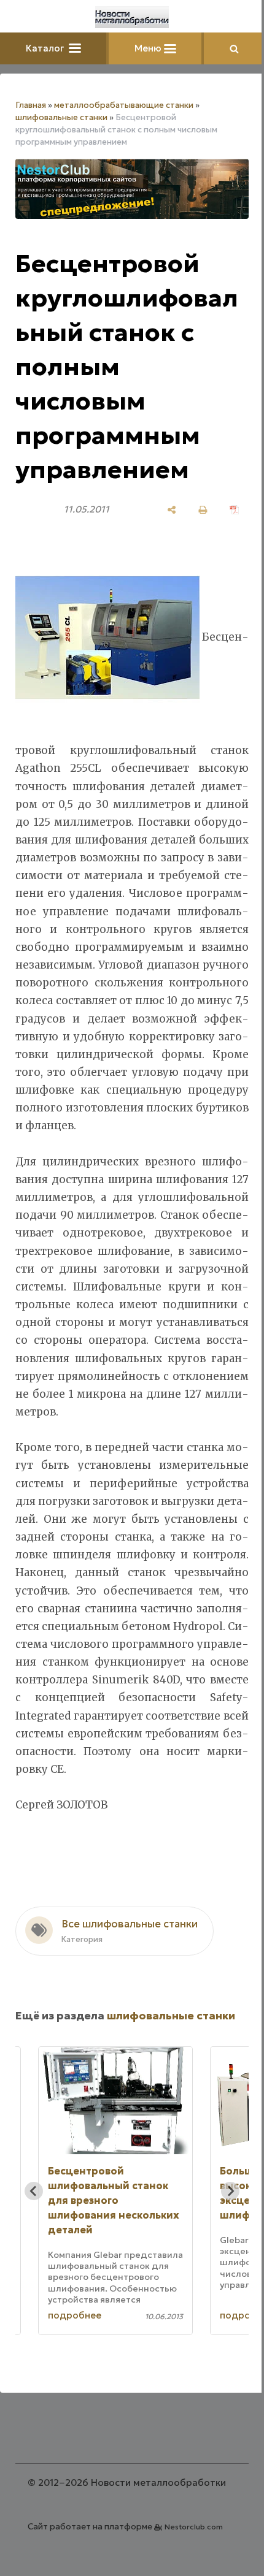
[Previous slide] (34, 2191)
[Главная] (132, 17)
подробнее (75, 2315)
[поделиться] (172, 510)
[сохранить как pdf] (234, 510)
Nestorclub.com (194, 2527)
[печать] (203, 510)
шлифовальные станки (61, 117)
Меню (149, 48)
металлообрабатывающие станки (124, 105)
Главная (31, 105)
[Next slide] (230, 2191)
